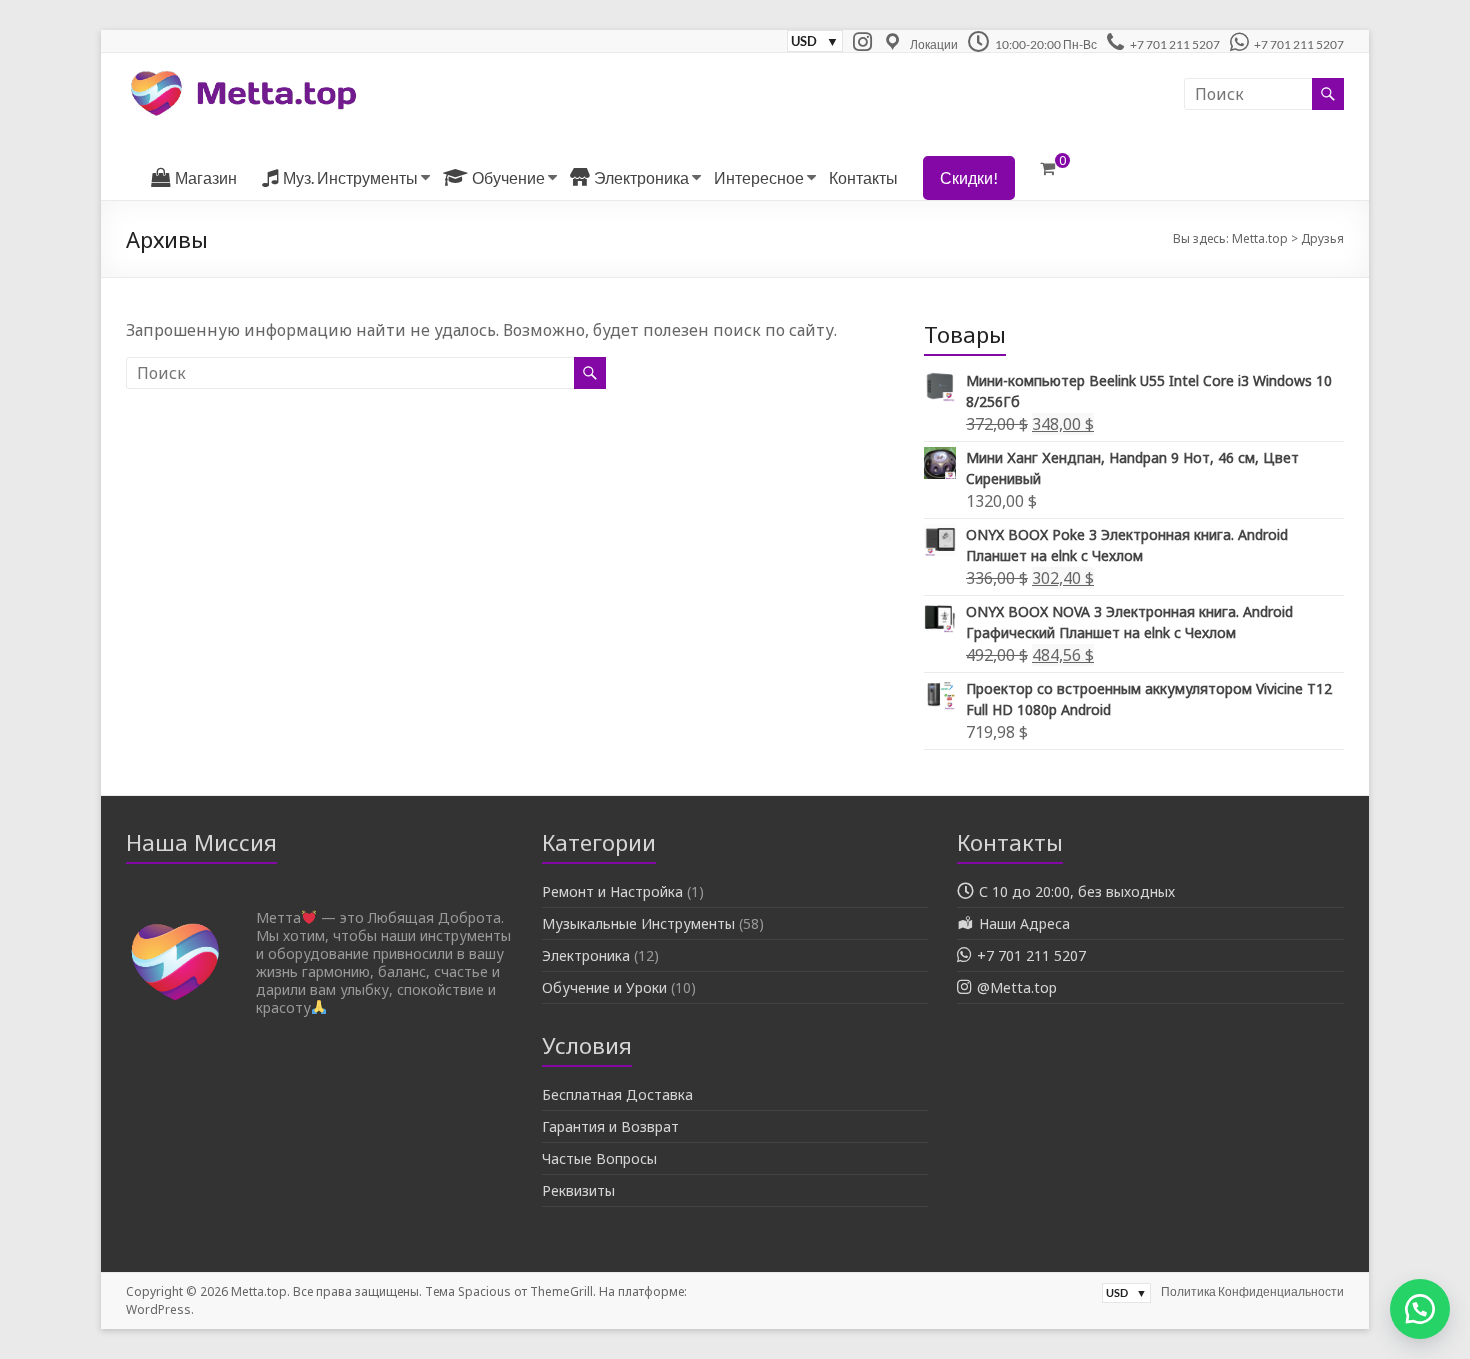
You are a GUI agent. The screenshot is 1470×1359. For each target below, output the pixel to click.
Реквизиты (578, 1190)
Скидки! (969, 177)
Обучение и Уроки (604, 987)
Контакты (863, 177)
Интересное (759, 177)
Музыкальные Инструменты (638, 923)
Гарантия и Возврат (610, 1126)
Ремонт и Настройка (612, 891)
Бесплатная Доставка (617, 1094)
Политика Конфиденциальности (1252, 1291)
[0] (1047, 168)
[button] (1420, 1309)
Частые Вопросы (599, 1158)
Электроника (586, 955)
